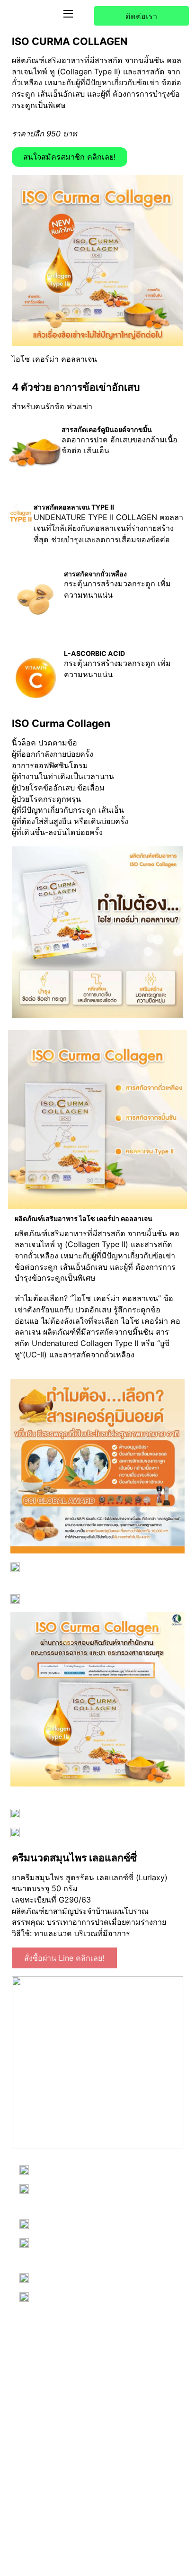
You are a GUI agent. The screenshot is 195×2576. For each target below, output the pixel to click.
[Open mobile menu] (68, 14)
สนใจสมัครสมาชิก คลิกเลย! (70, 157)
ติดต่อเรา (141, 16)
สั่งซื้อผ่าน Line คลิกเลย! (64, 1958)
